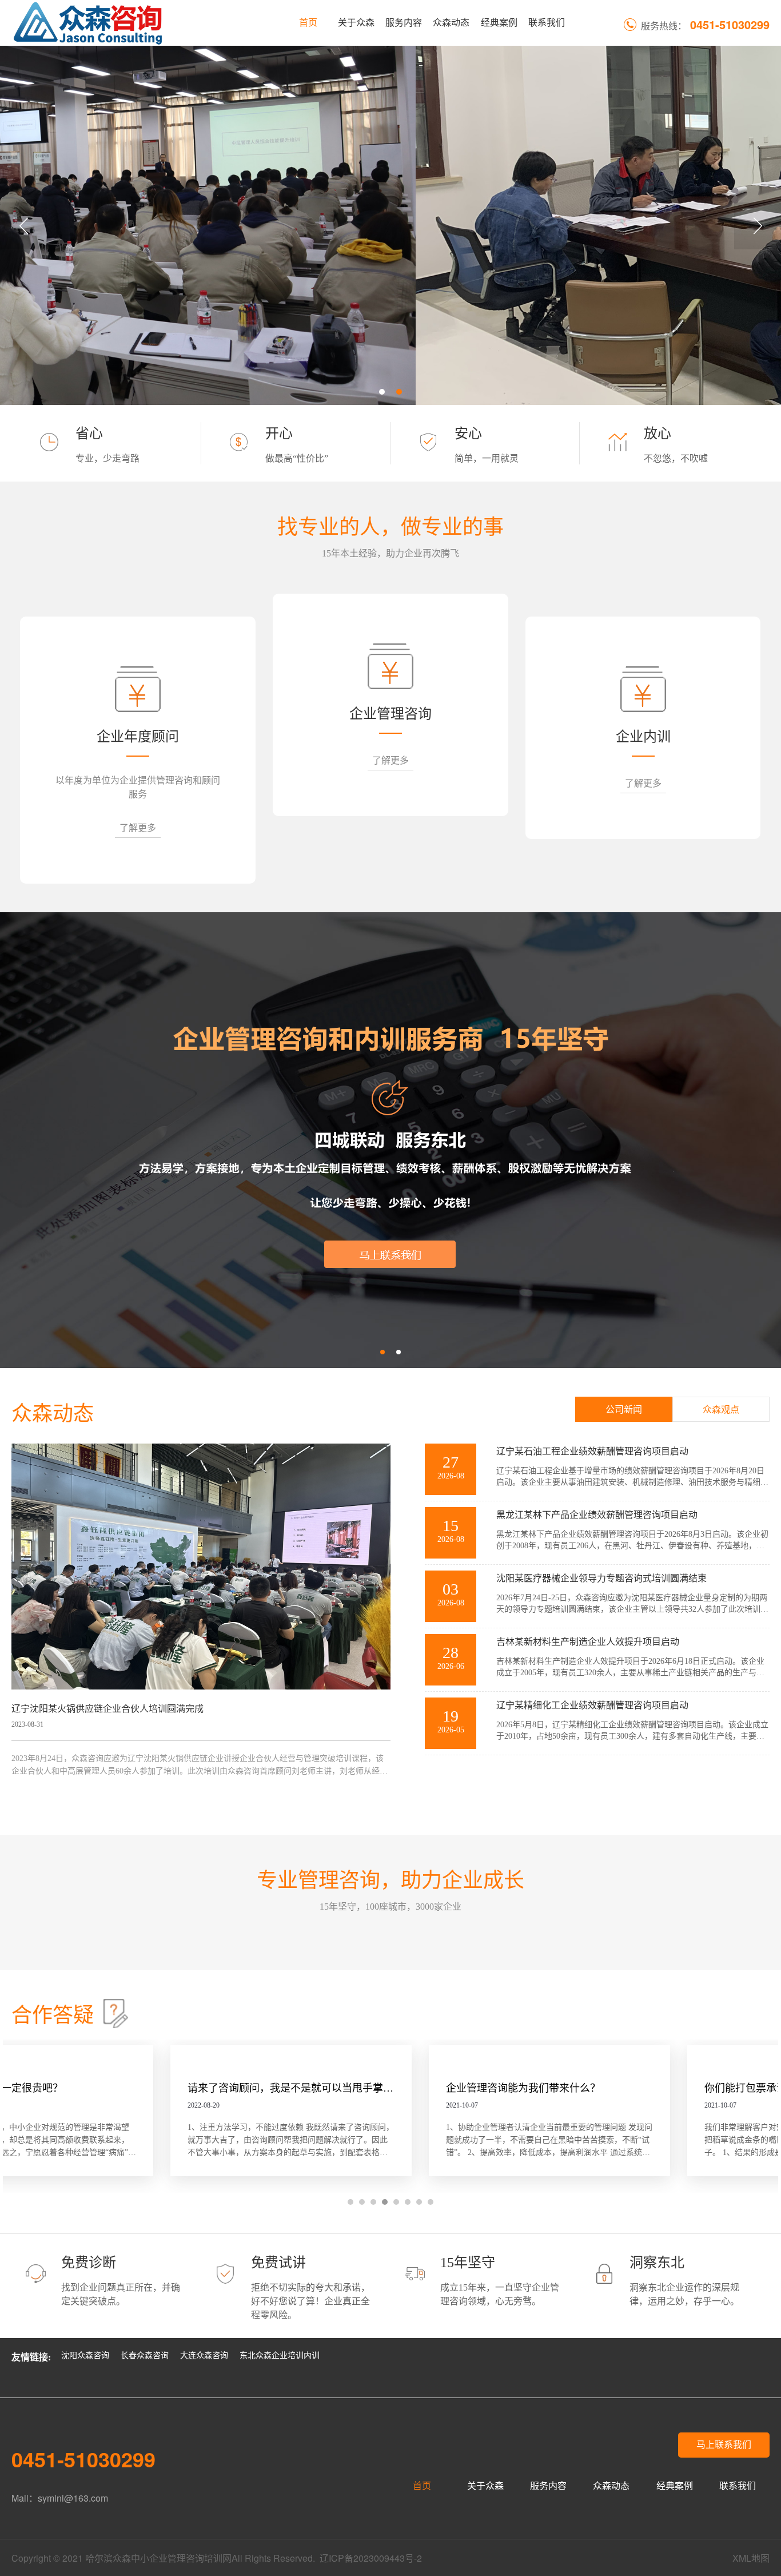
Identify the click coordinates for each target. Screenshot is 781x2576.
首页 (308, 23)
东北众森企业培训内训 (280, 2356)
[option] (390, 225)
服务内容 (404, 23)
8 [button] (431, 2202)
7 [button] (419, 2202)
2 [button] (399, 392)
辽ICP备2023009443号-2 (371, 2558)
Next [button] (758, 226)
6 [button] (408, 2202)
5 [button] (396, 2202)
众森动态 (451, 23)
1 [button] (382, 392)
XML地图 (751, 2558)
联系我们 (547, 23)
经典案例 (499, 23)
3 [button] (373, 2202)
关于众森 (356, 23)
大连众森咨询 (204, 2356)
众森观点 (721, 1410)
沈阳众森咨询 (85, 2356)
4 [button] (385, 2202)
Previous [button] (23, 226)
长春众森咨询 (145, 2356)
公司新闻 (624, 1410)
